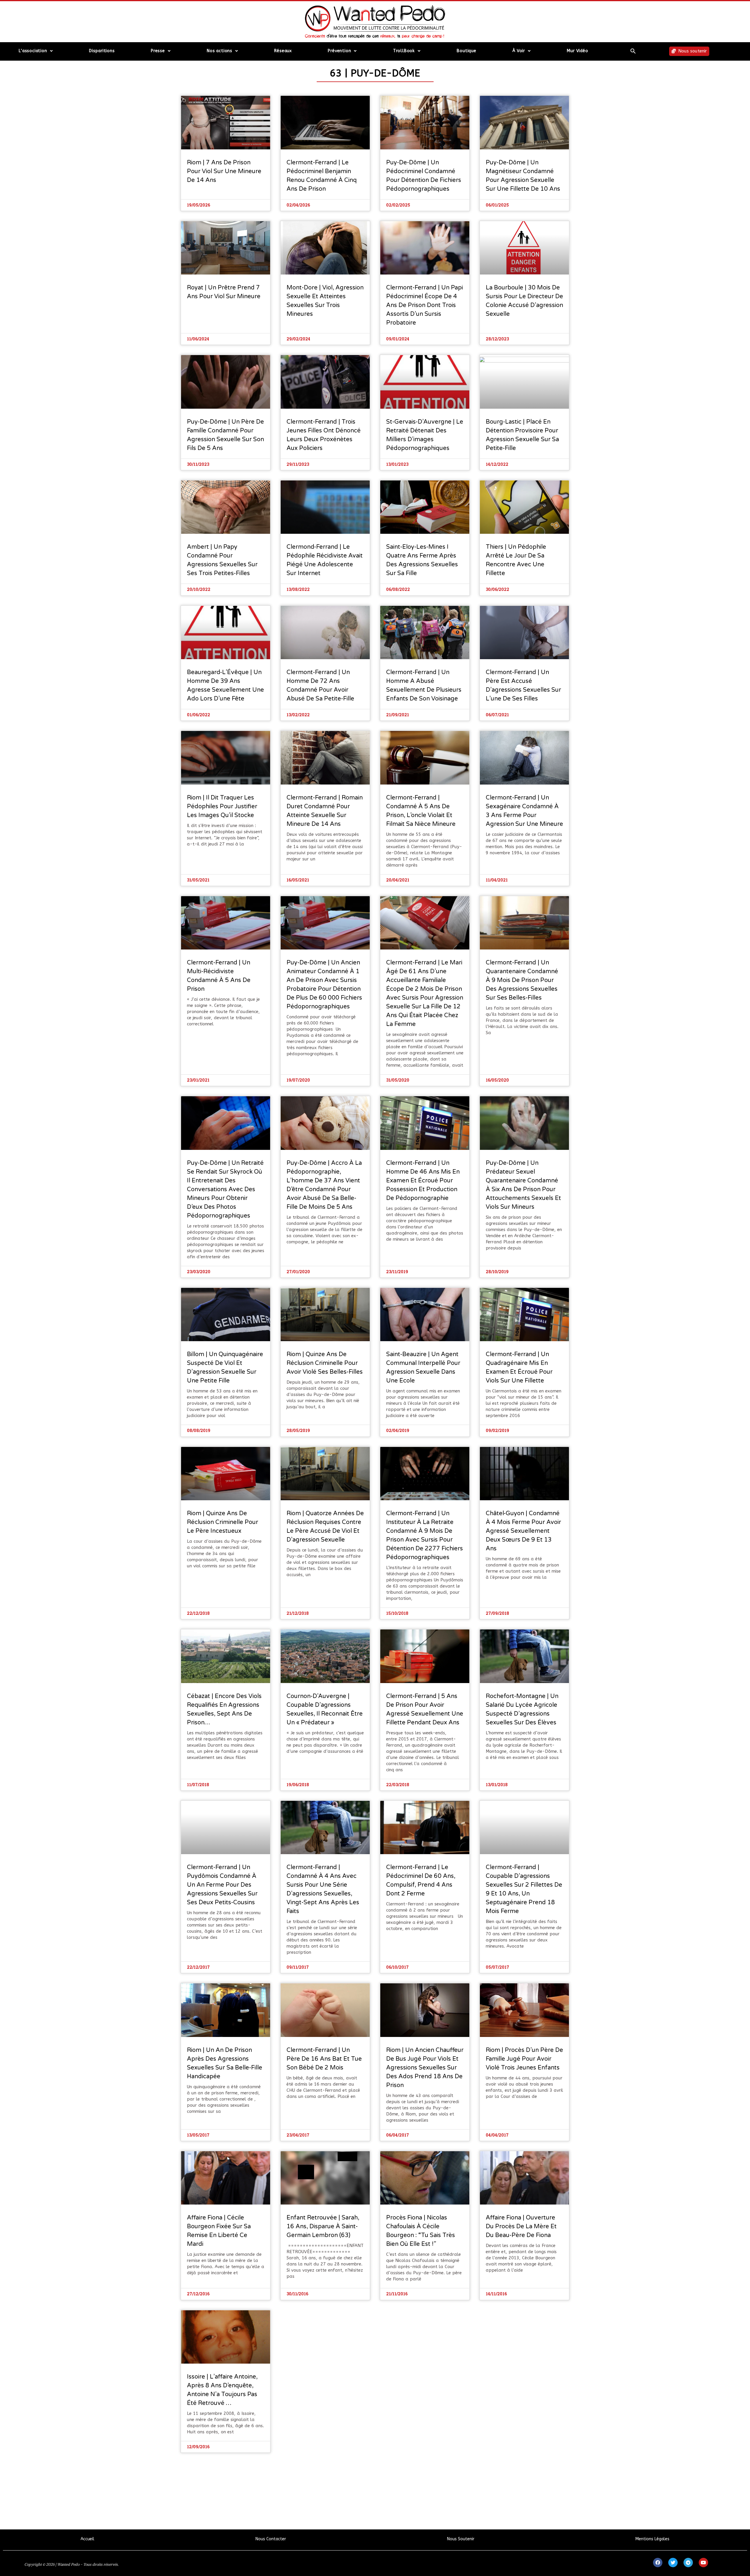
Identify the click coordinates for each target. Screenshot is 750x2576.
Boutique (466, 51)
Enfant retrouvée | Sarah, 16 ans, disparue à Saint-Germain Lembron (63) (323, 2226)
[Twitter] (673, 2563)
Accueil (87, 2539)
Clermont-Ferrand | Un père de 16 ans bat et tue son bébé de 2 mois (324, 2059)
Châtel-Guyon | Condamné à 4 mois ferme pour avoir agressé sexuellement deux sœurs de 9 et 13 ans (523, 1531)
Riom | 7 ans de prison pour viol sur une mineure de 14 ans (224, 171)
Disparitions (102, 51)
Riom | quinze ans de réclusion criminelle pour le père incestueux (223, 1522)
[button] (633, 51)
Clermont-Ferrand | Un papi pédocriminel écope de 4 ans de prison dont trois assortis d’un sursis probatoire (425, 305)
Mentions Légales (652, 2539)
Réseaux (283, 51)
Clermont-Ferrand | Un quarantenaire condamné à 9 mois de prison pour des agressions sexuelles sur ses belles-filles (522, 980)
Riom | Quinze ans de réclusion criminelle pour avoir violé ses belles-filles (325, 1363)
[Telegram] (688, 2563)
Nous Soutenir (461, 2539)
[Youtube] (703, 2563)
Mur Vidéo (577, 51)
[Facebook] (658, 2563)
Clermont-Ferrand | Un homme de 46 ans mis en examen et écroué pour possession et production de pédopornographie (423, 1181)
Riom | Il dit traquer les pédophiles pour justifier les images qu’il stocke (222, 807)
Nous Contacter (271, 2539)
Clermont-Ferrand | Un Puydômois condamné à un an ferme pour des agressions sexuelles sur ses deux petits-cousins (222, 1885)
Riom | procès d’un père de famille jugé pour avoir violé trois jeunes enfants (524, 2059)
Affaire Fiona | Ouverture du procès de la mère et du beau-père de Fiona (521, 2226)
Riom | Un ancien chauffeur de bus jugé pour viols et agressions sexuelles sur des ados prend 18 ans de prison (425, 2068)
